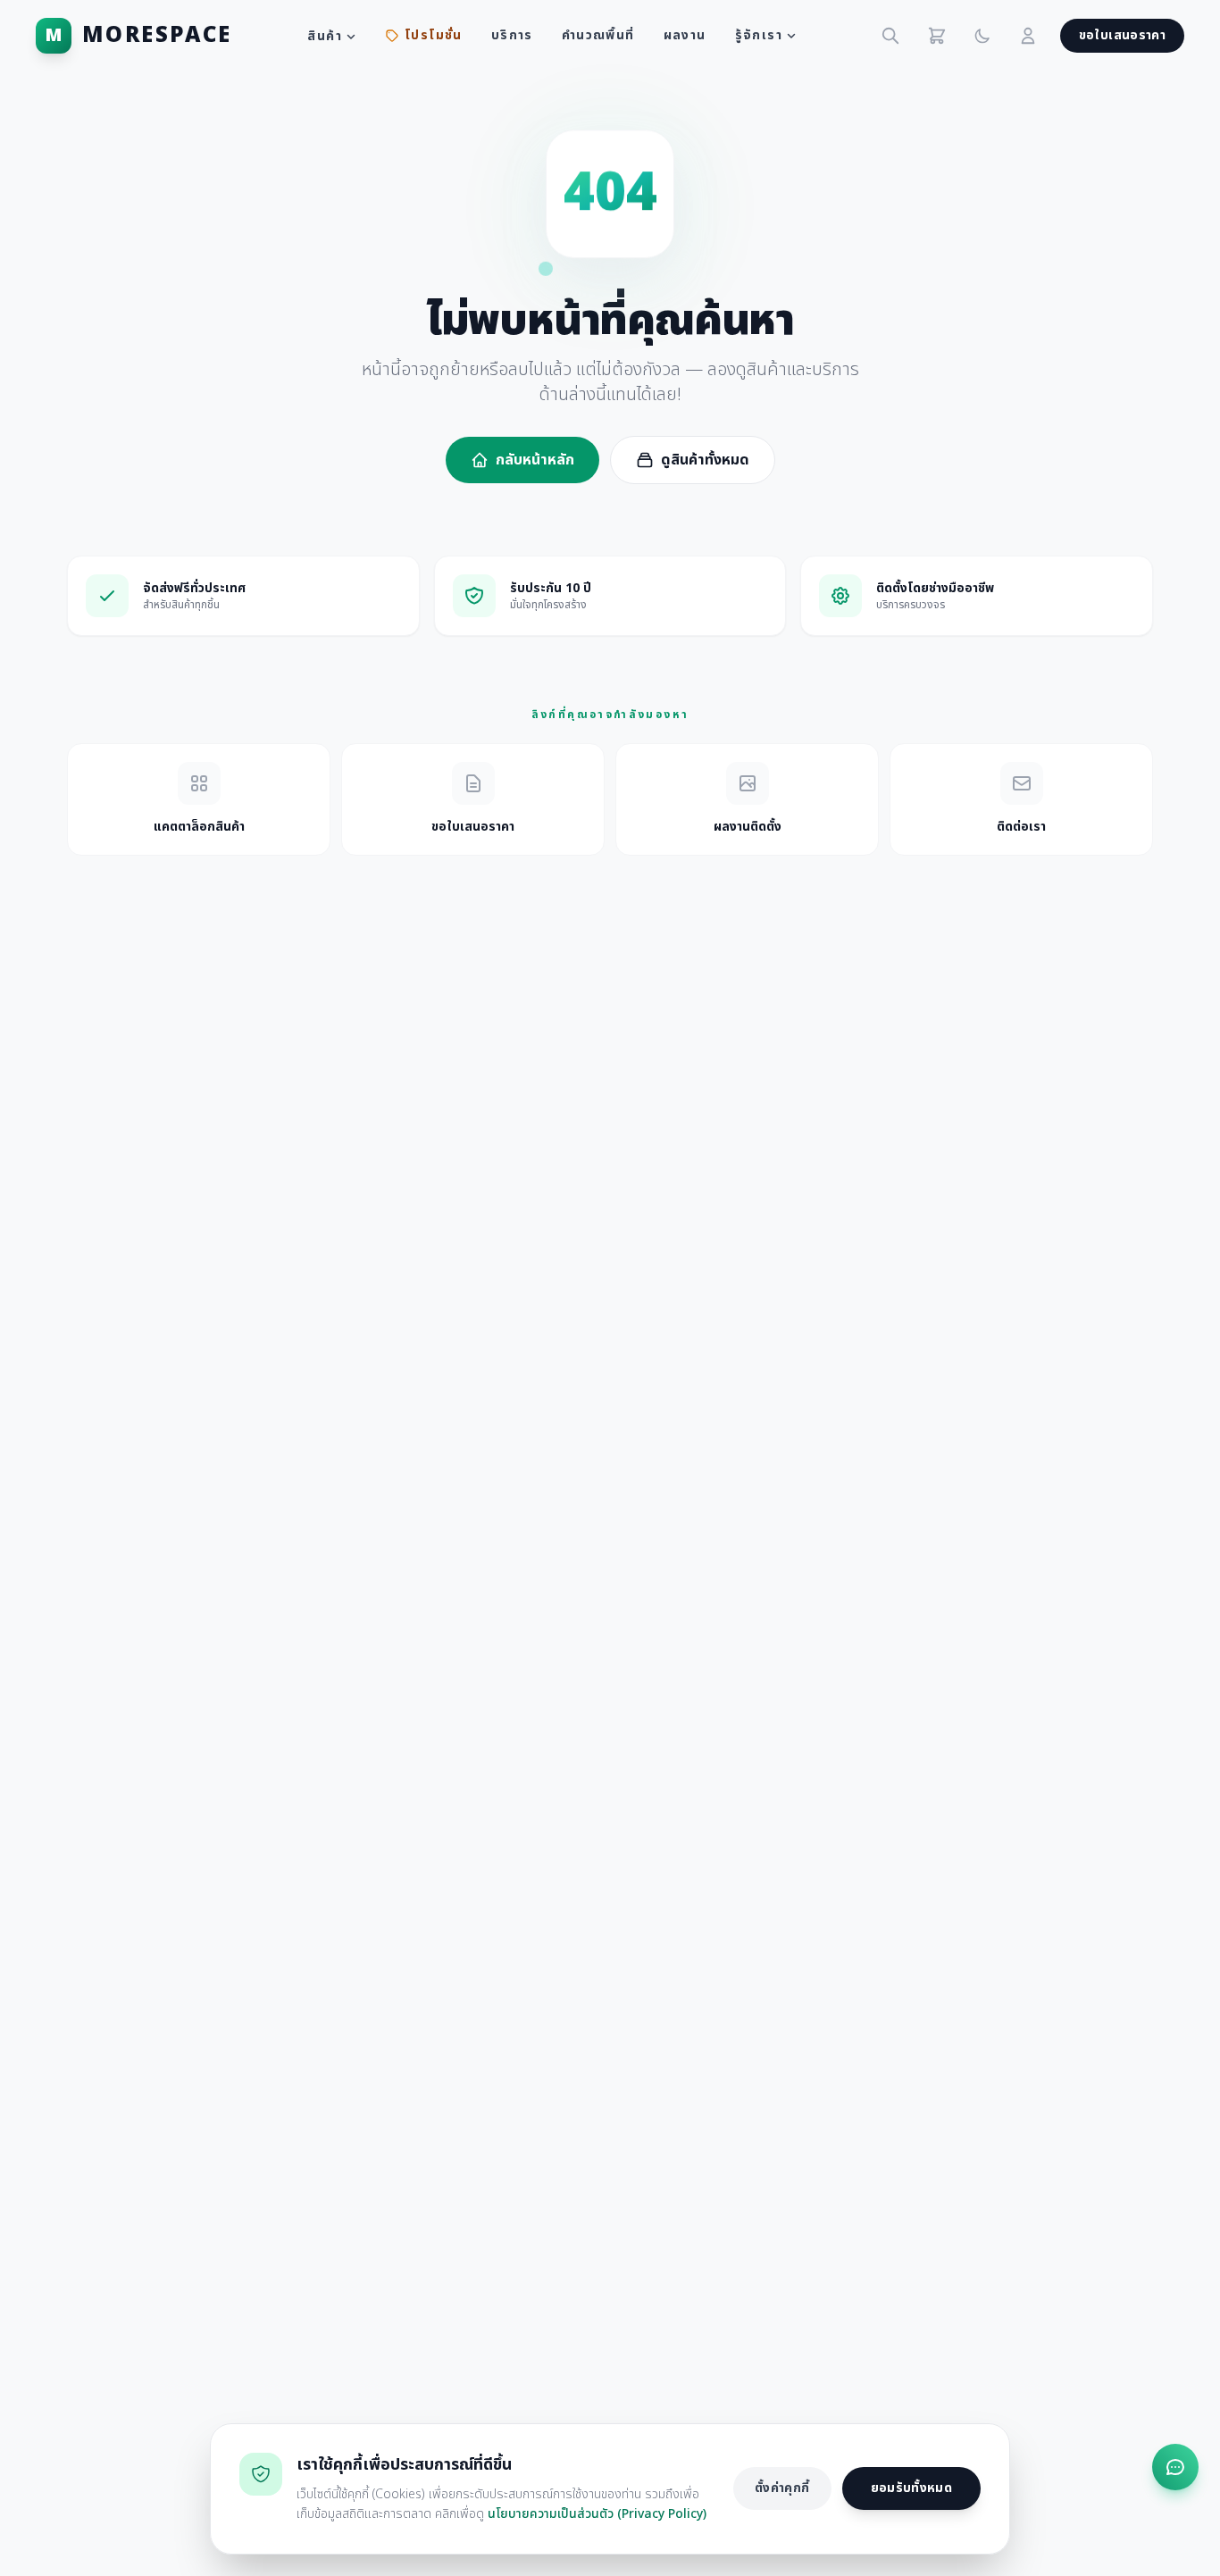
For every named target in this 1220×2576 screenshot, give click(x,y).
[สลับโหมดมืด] (982, 36)
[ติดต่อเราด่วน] (1175, 2467)
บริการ (512, 36)
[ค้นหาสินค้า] (890, 36)
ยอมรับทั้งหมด (912, 2488)
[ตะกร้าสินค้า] (937, 36)
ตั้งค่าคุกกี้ (782, 2488)
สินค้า (325, 37)
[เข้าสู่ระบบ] (1028, 36)
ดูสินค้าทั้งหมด (705, 460)
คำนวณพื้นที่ (598, 36)
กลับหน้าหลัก (535, 460)
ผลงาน (685, 36)
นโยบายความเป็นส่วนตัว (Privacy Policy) (597, 2514)
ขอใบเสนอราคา (1122, 35)
